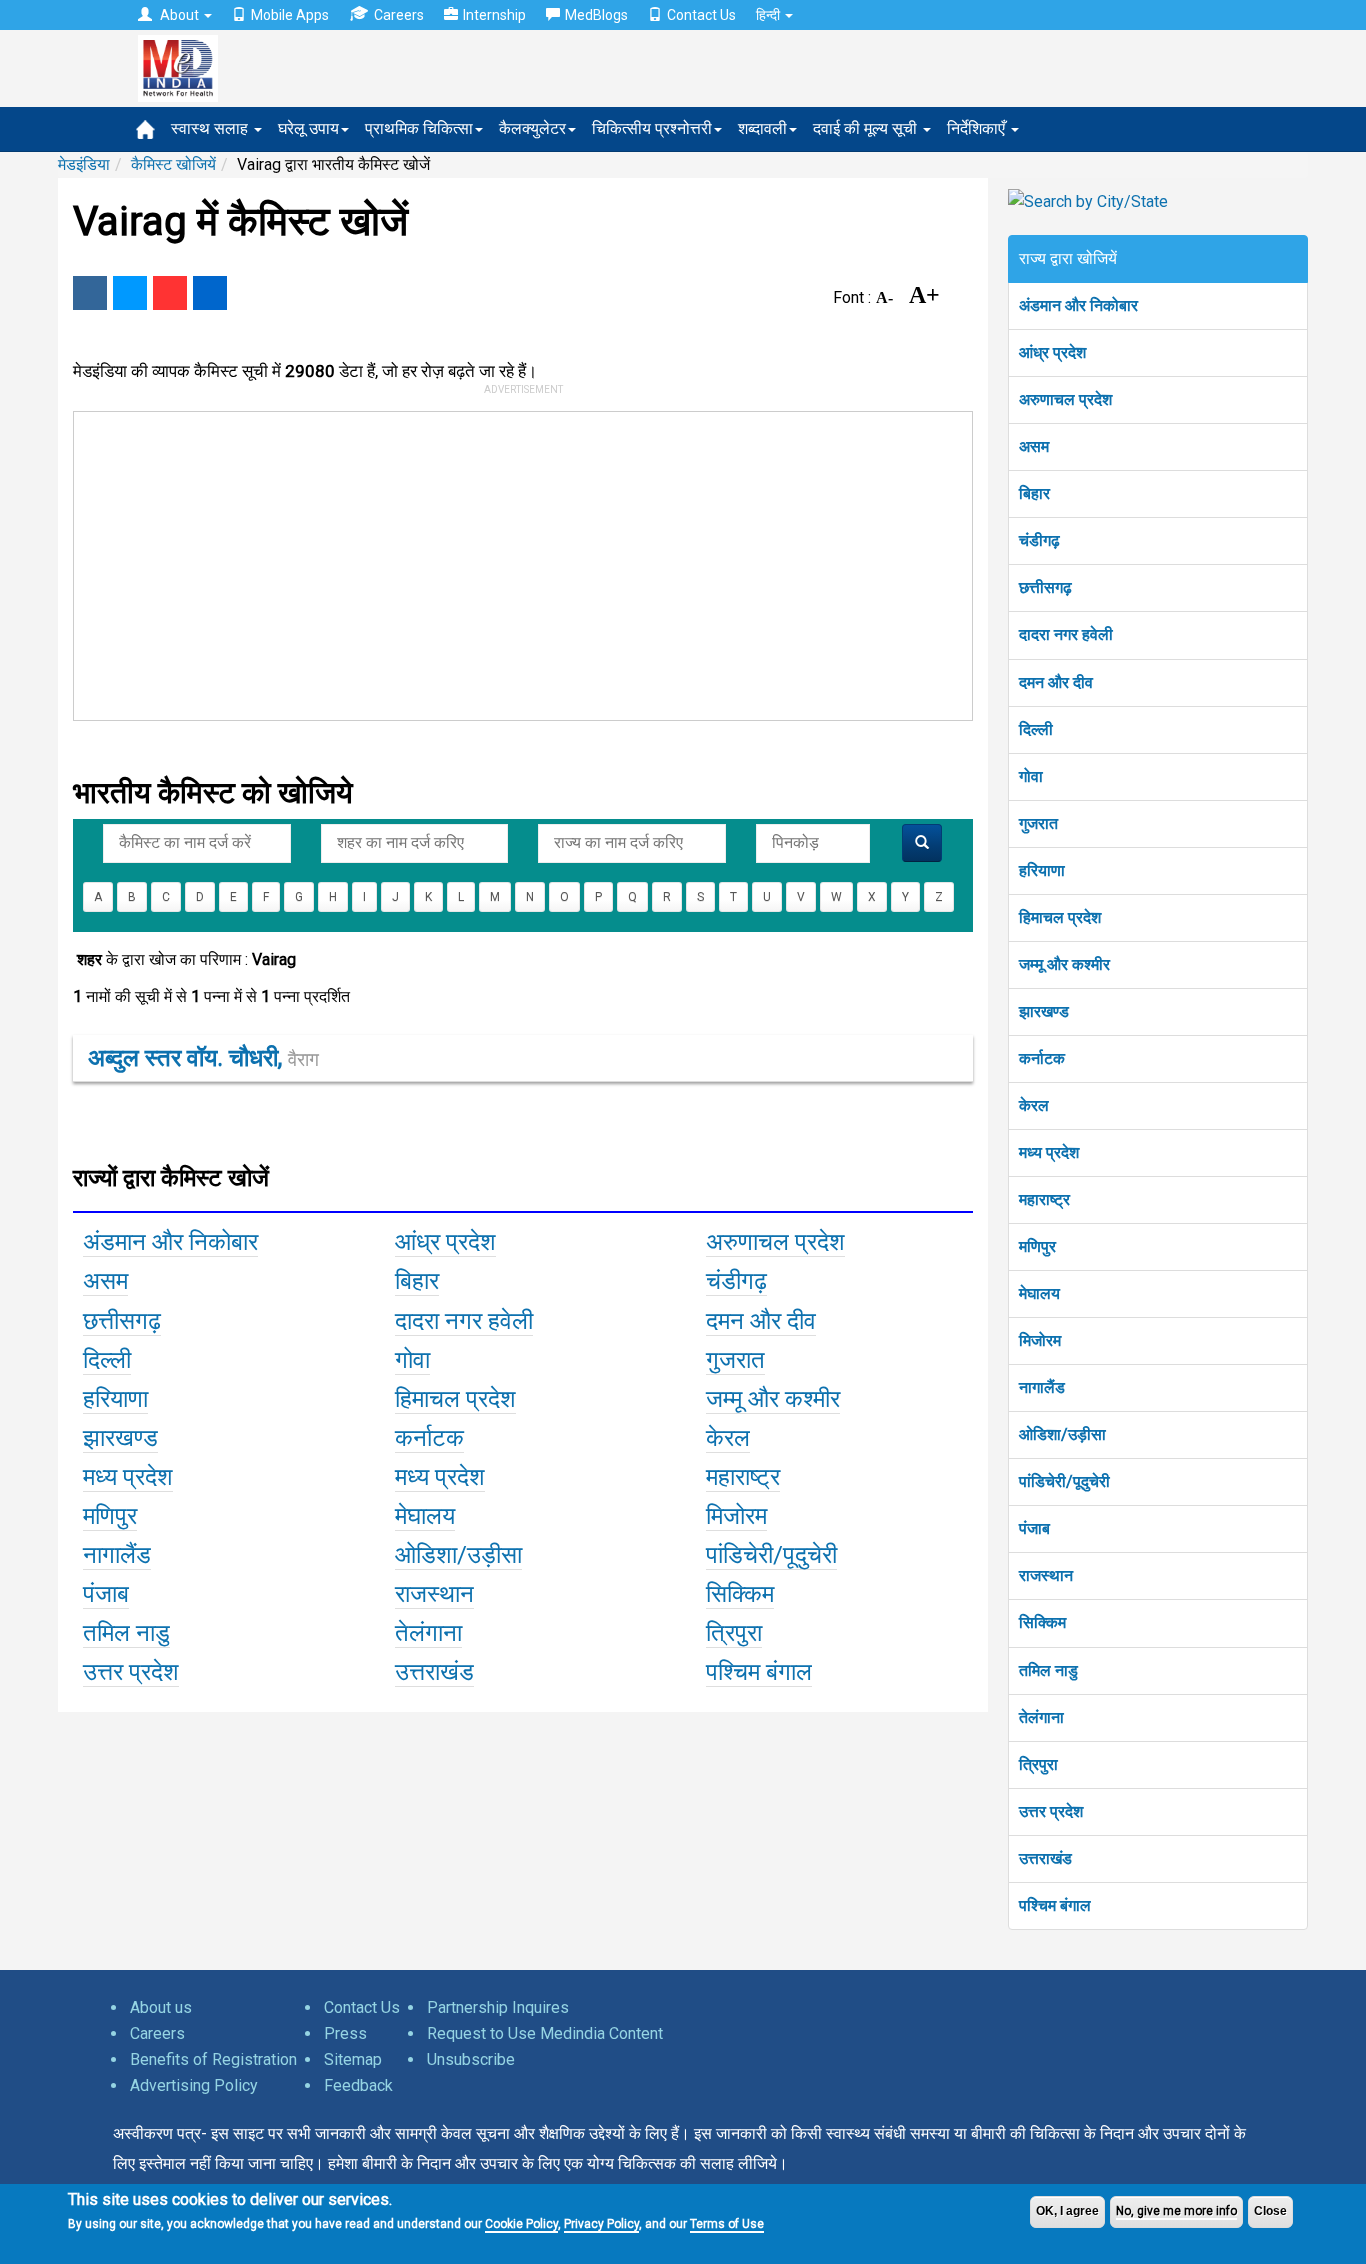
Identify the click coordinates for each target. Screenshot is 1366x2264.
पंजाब (1034, 1528)
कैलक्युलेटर (532, 128)
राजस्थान (1046, 1575)
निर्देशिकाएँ (978, 128)
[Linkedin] (210, 293)
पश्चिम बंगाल (1055, 1905)
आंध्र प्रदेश (1052, 352)
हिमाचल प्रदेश (1060, 917)
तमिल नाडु (1048, 1670)
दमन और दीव (1056, 682)
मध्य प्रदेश (1049, 1152)
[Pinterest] (170, 293)
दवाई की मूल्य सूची (867, 128)
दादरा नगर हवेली (1066, 634)
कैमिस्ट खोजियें (173, 164)
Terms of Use (727, 2224)
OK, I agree (1067, 2211)
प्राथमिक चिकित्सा (419, 128)
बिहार (1034, 493)
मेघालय (1039, 1293)
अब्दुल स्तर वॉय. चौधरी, (203, 1058)
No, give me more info (1176, 2211)
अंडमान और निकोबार (1078, 305)
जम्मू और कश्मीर (1064, 964)
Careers (399, 15)
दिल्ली (1036, 729)
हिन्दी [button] (769, 15)
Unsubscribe (471, 2059)
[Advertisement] (514, 562)
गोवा (1031, 776)
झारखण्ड (1044, 1011)
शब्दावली (762, 128)
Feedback (358, 2085)
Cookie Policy (521, 2224)
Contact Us (701, 15)
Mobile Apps (290, 15)
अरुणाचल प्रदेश (1065, 399)
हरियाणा (1042, 870)
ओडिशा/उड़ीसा (1062, 1434)
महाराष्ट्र (1044, 1199)
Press (345, 2033)
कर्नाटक (1042, 1058)
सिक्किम (1042, 1622)
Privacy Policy (601, 2224)
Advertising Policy (194, 2085)
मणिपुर (1037, 1246)
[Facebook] (90, 293)
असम (1034, 446)
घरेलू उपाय (308, 128)
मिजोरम (1040, 1340)
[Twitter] (130, 293)
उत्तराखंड (1045, 1858)
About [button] (179, 15)
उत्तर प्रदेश (1051, 1811)
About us (161, 2007)
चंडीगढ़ (1039, 540)
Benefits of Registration (213, 2059)
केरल (1034, 1105)
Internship (494, 15)
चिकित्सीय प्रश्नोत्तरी (652, 128)
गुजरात (1038, 823)
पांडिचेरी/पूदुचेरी (1064, 1481)
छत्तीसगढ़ (1045, 587)
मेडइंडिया (84, 164)
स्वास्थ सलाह (211, 128)
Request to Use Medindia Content (545, 2033)
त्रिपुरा (1038, 1764)
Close (1270, 2211)
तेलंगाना (1041, 1717)
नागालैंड (1042, 1387)
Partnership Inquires (498, 2007)
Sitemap (353, 2059)
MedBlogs (596, 15)
